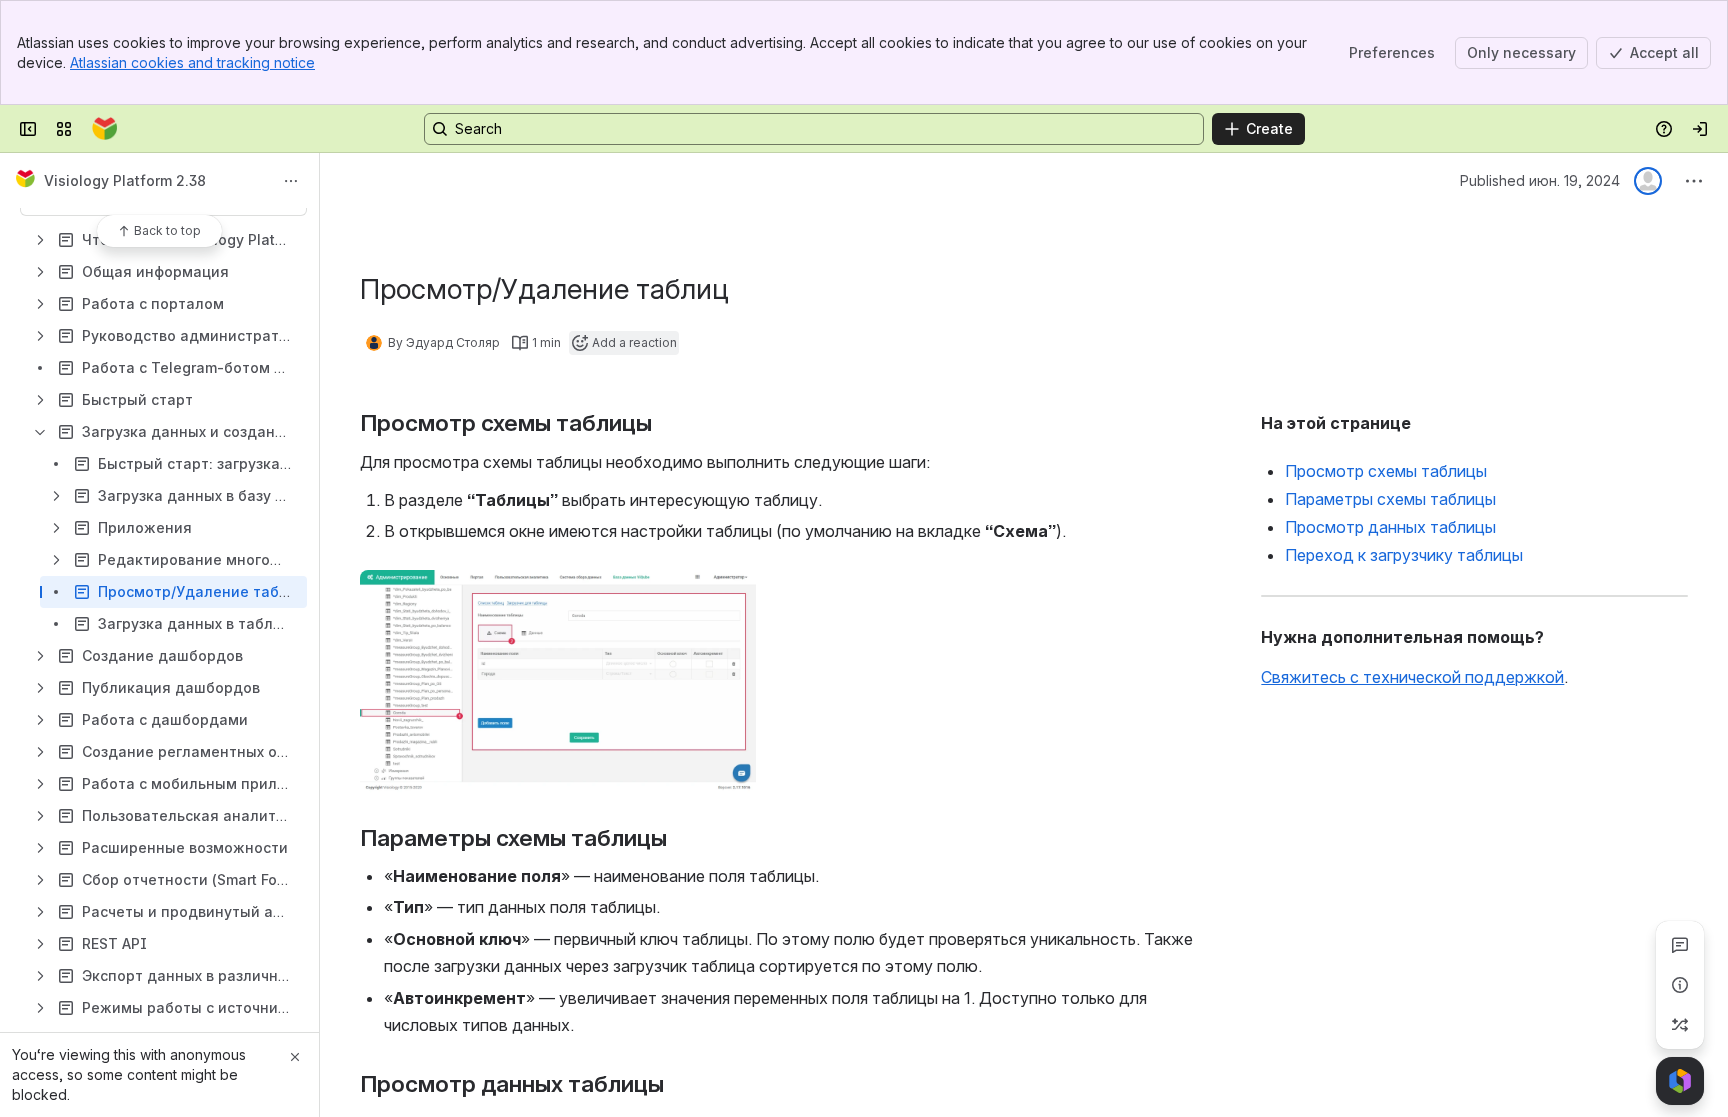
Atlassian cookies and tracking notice (192, 62)
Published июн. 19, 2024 (1540, 180)
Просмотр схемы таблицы (1386, 471)
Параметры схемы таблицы (1390, 499)
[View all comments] (1680, 945)
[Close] (295, 1057)
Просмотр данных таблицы (1390, 527)
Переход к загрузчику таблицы (1404, 555)
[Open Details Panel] (1680, 985)
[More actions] (291, 181)
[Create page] (1680, 1025)
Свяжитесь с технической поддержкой (1412, 677)
